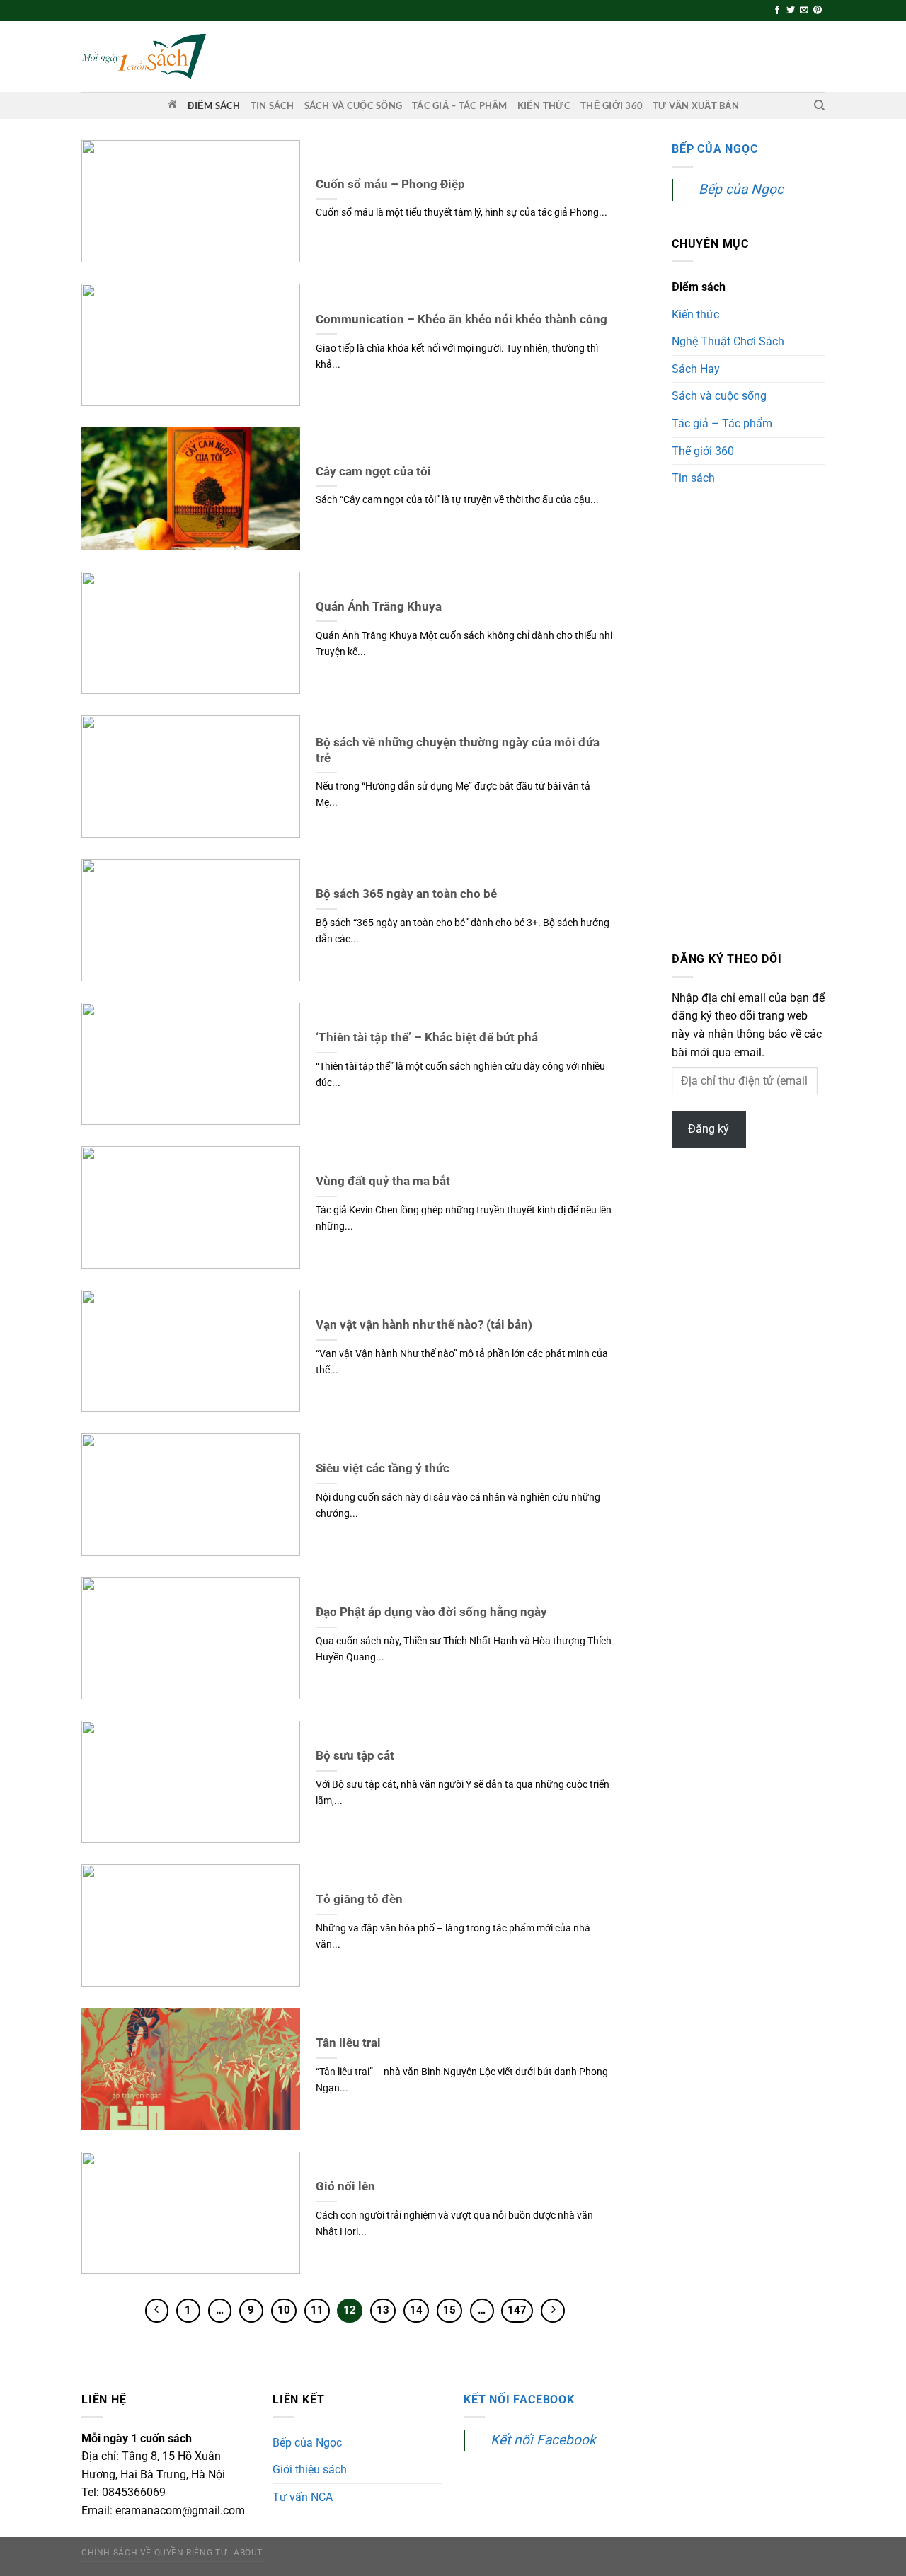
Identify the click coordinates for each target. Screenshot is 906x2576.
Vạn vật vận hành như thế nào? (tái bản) (424, 1325)
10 (284, 2310)
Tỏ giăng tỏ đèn (359, 1899)
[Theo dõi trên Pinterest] (818, 11)
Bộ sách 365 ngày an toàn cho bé (406, 894)
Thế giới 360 (612, 105)
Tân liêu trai (348, 2043)
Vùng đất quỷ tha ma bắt (383, 1181)
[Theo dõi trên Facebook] (777, 11)
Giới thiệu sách (310, 2470)
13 (383, 2310)
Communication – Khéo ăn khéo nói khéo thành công (461, 319)
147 (517, 2310)
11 (317, 2310)
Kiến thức (544, 105)
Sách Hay (696, 369)
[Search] (819, 105)
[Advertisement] (749, 721)
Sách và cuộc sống (353, 105)
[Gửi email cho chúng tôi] (804, 11)
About (248, 2553)
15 (449, 2310)
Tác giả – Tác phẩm (460, 105)
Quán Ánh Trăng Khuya (379, 607)
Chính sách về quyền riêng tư (154, 2553)
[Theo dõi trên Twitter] (791, 11)
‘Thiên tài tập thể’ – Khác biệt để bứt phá (427, 1038)
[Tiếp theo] (553, 2311)
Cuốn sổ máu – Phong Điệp (390, 184)
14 (416, 2310)
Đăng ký (709, 1130)
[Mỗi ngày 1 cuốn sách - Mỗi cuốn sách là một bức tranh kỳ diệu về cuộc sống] (144, 56)
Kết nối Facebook (519, 2399)
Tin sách (273, 105)
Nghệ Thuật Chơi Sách (728, 342)
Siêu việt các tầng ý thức (383, 1468)
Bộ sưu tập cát (355, 1756)
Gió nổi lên (345, 2187)
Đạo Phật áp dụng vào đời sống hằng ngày (431, 1612)
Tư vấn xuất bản (696, 105)
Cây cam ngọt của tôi (373, 472)
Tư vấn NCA (303, 2497)
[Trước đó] (157, 2311)
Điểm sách (214, 105)
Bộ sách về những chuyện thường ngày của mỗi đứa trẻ (458, 750)
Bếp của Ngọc (715, 149)
